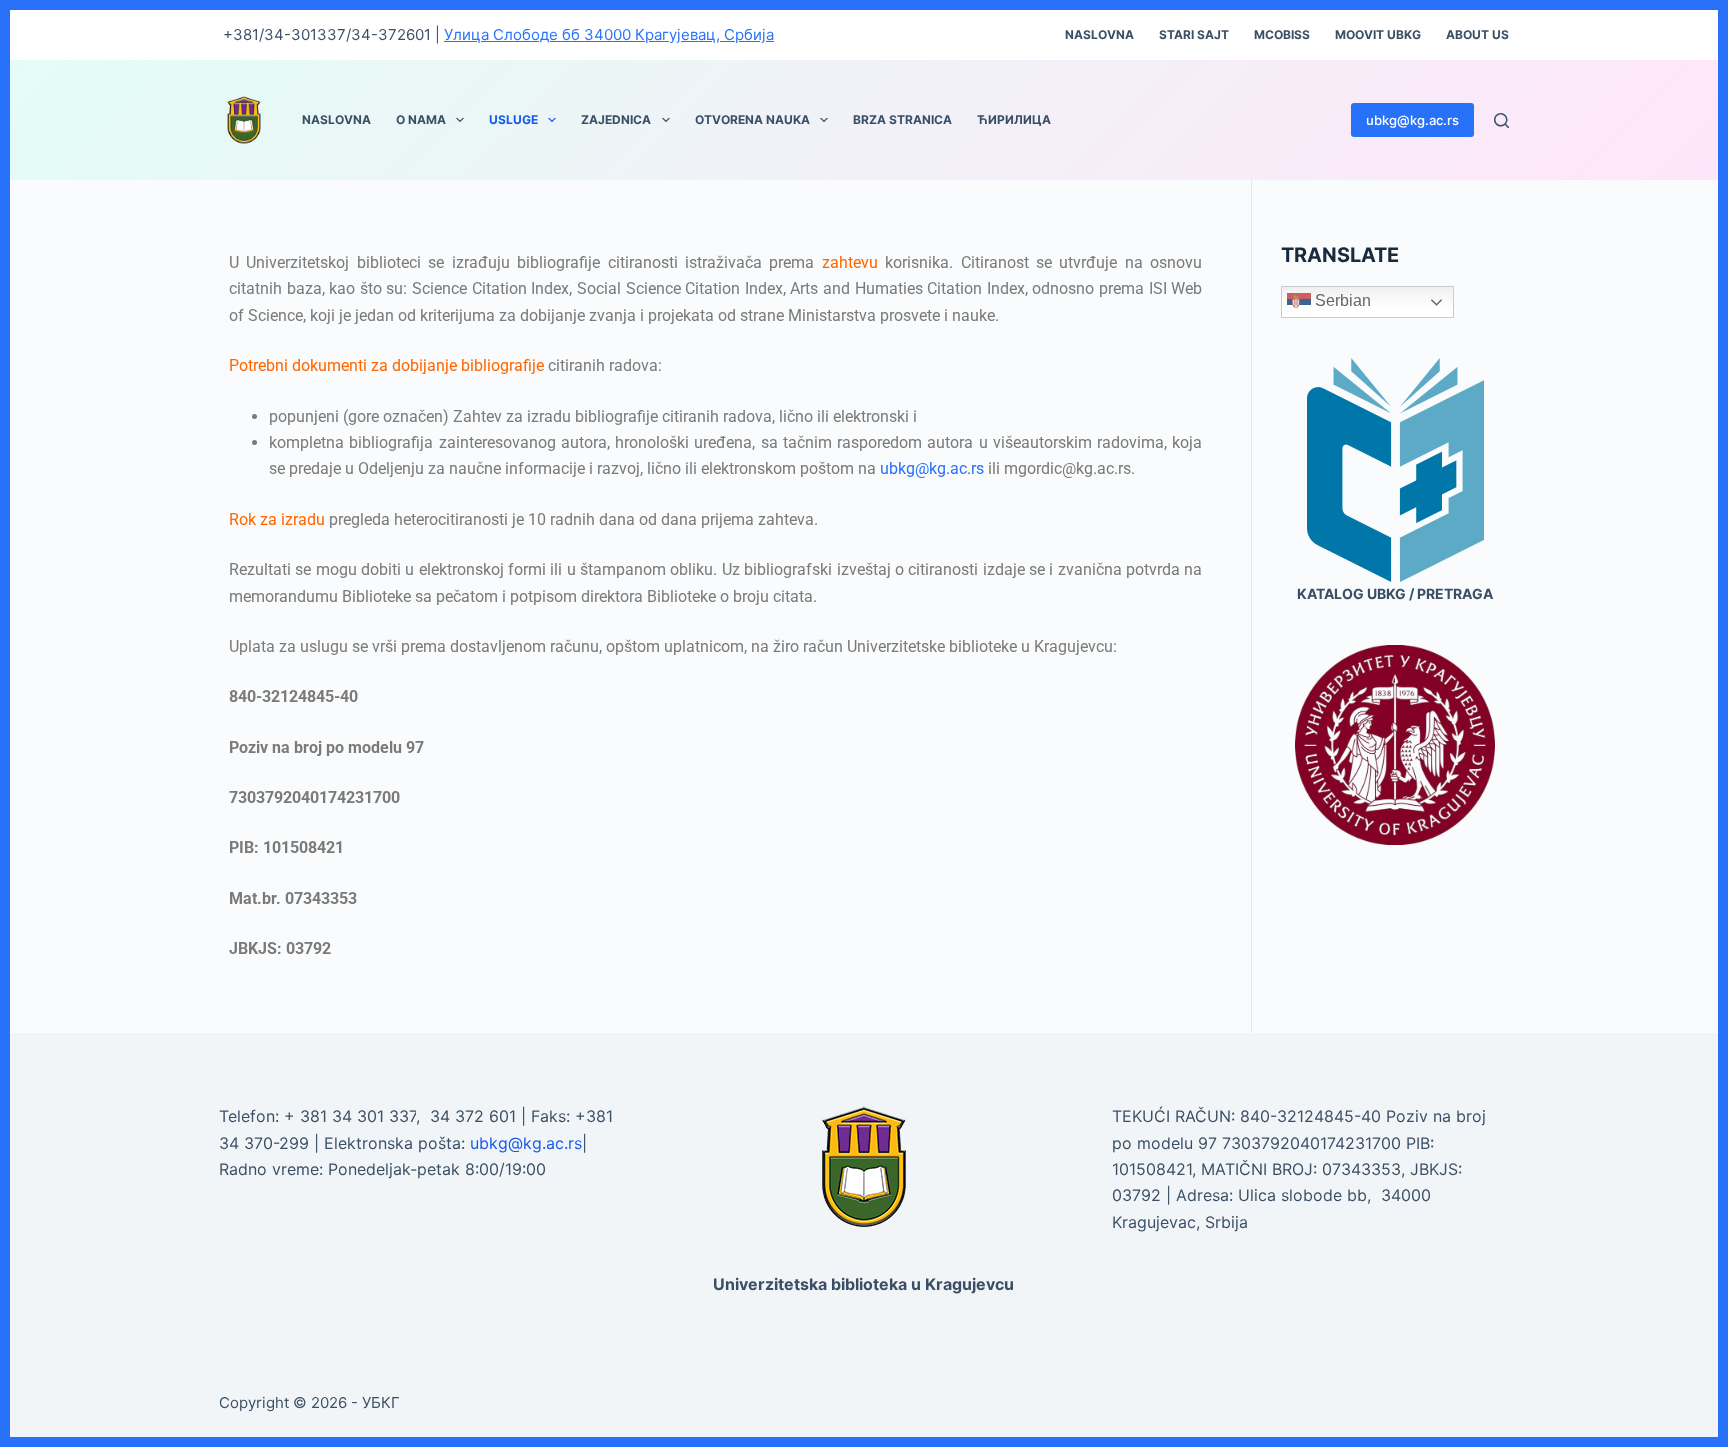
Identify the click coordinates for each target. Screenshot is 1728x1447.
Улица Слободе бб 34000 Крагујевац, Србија (609, 34)
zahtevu (850, 262)
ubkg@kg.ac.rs (1412, 120)
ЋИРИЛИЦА (1014, 119)
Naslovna (1099, 34)
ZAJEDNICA (616, 119)
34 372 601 (475, 1116)
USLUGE (513, 119)
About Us (1477, 34)
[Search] (1501, 120)
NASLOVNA (336, 119)
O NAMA (421, 119)
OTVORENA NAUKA (752, 119)
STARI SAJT (1194, 34)
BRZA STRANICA (902, 119)
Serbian (1341, 300)
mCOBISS (1282, 34)
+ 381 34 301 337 (350, 1116)
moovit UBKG (1378, 34)
